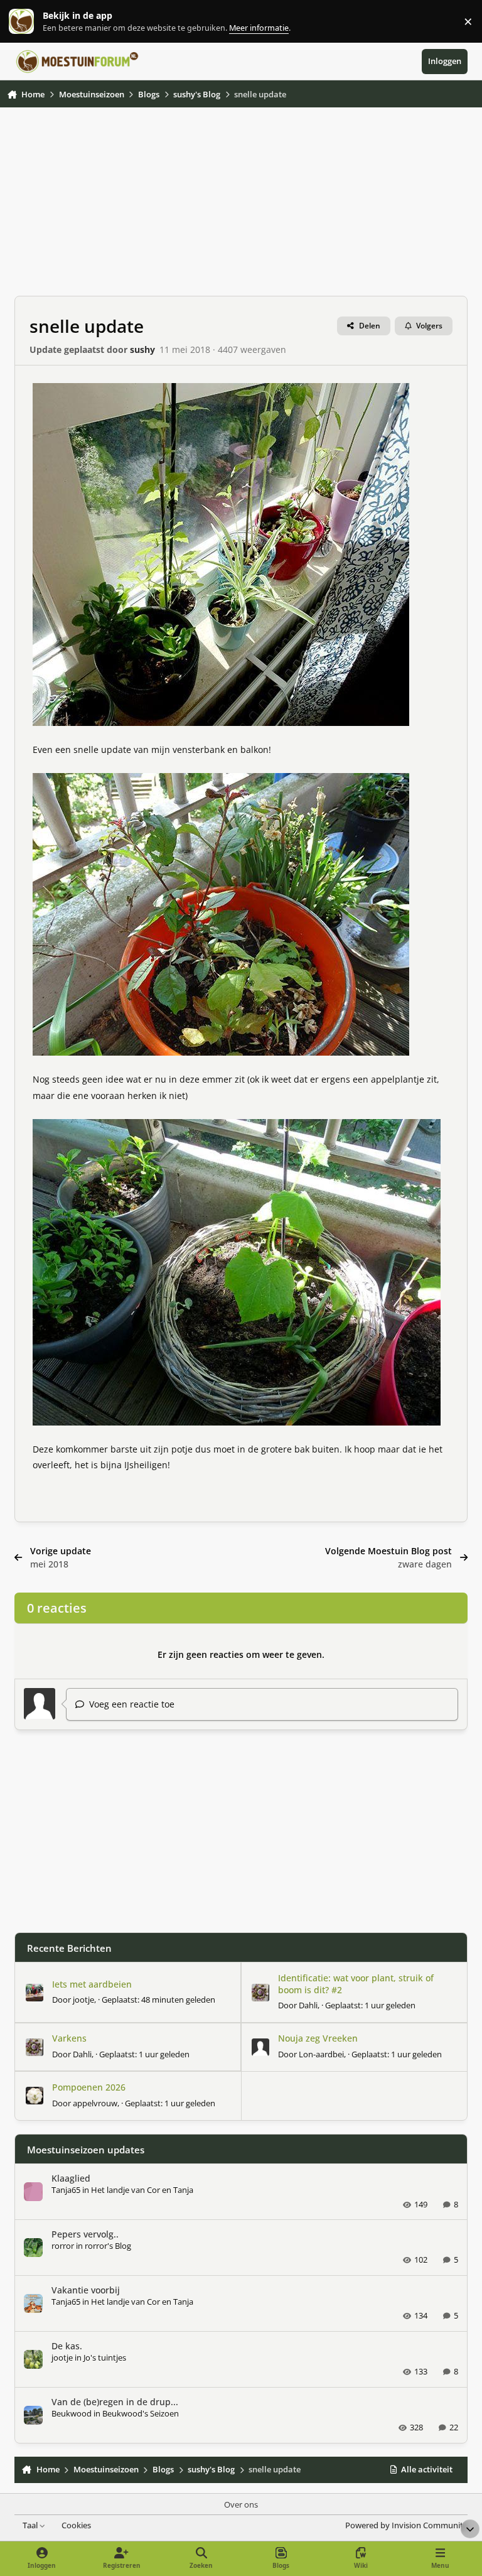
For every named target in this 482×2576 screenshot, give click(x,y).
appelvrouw (95, 2103)
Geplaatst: (158, 2000)
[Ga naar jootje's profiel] (35, 1993)
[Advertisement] (241, 208)
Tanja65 (66, 2190)
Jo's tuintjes (105, 2357)
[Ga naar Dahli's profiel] (260, 1993)
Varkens (69, 2038)
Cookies (76, 2525)
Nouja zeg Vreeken (318, 2038)
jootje (83, 2000)
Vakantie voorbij (86, 2290)
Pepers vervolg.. (85, 2234)
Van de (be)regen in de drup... (115, 2402)
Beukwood (72, 2413)
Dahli (308, 2005)
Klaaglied (71, 2178)
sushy (142, 349)
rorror (63, 2246)
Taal (31, 2525)
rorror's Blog (108, 2246)
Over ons (241, 2505)
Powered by (406, 2525)
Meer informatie (34, 22)
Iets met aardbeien (92, 1984)
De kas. (67, 2346)
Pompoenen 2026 (89, 2087)
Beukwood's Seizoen (141, 2413)
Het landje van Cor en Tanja (142, 2190)
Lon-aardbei (321, 2054)
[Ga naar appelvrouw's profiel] (35, 2096)
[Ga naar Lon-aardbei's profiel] (260, 2047)
